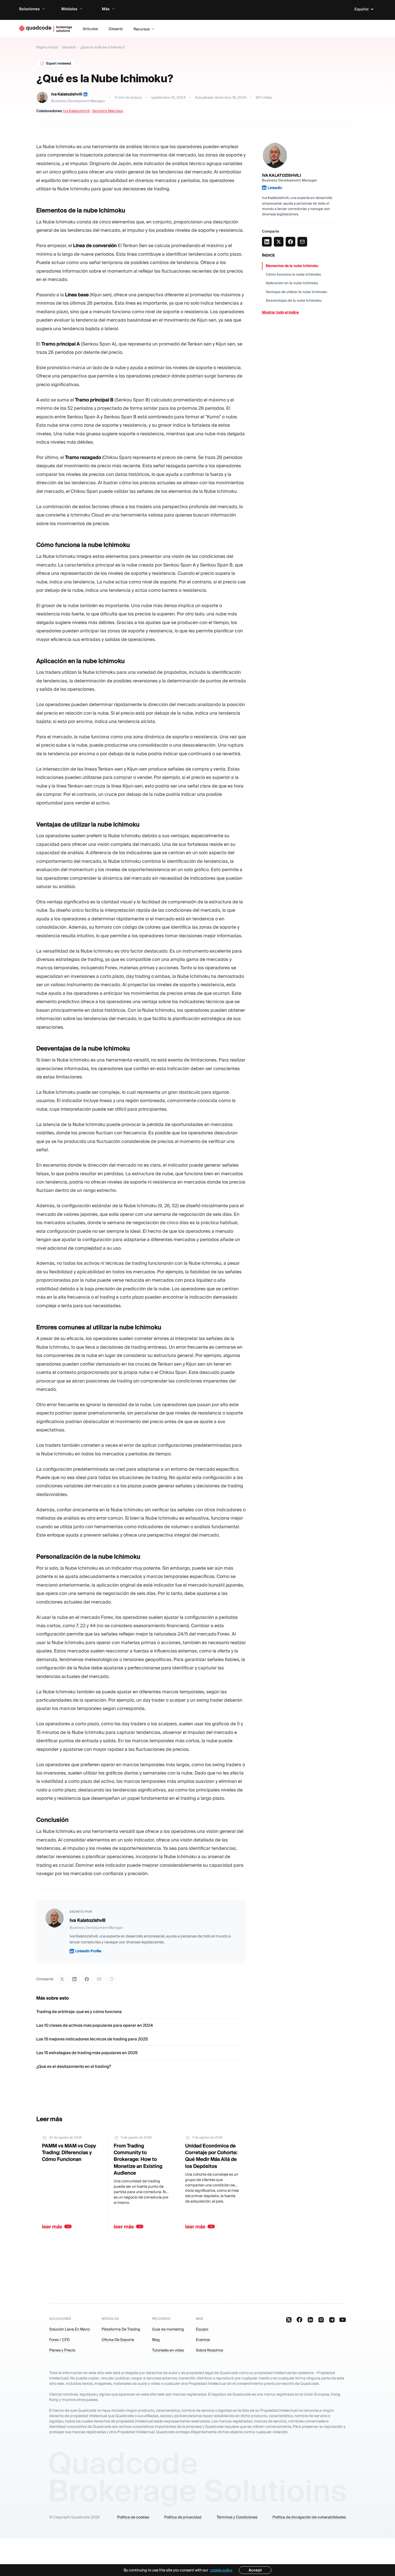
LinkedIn (275, 188)
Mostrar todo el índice (280, 312)
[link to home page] (46, 29)
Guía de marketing (168, 2329)
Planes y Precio (62, 2350)
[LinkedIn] (85, 94)
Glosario (69, 47)
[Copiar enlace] (112, 1979)
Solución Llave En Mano (69, 2329)
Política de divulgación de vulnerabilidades (309, 2517)
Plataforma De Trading (121, 2329)
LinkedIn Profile (88, 1951)
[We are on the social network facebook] (300, 2320)
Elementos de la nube (292, 266)
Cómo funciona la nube (293, 274)
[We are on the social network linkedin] (310, 2320)
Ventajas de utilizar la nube (297, 292)
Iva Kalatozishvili (67, 94)
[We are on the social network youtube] (343, 2320)
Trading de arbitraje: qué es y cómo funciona (79, 2012)
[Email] (99, 1979)
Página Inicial (47, 47)
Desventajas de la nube (294, 300)
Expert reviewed (59, 63)
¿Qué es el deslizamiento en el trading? (74, 2066)
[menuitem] (37, 9)
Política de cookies (133, 2517)
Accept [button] (255, 2570)
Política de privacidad (183, 2517)
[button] (365, 9)
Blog (156, 2340)
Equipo (202, 2329)
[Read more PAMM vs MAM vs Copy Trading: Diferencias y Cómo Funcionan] (69, 2183)
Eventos (203, 2340)
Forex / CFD (59, 2340)
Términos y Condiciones (237, 2517)
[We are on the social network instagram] (321, 2320)
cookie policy (221, 2570)
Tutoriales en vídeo (168, 2350)
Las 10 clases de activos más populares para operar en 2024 (95, 2025)
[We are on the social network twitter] (289, 2320)
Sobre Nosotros (209, 2350)
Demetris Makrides (108, 111)
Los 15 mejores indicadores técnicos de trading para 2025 (92, 2039)
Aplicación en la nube (292, 283)
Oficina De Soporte (118, 2340)
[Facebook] (87, 1979)
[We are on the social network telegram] (332, 2320)
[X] (62, 1979)
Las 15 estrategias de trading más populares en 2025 (87, 2053)
